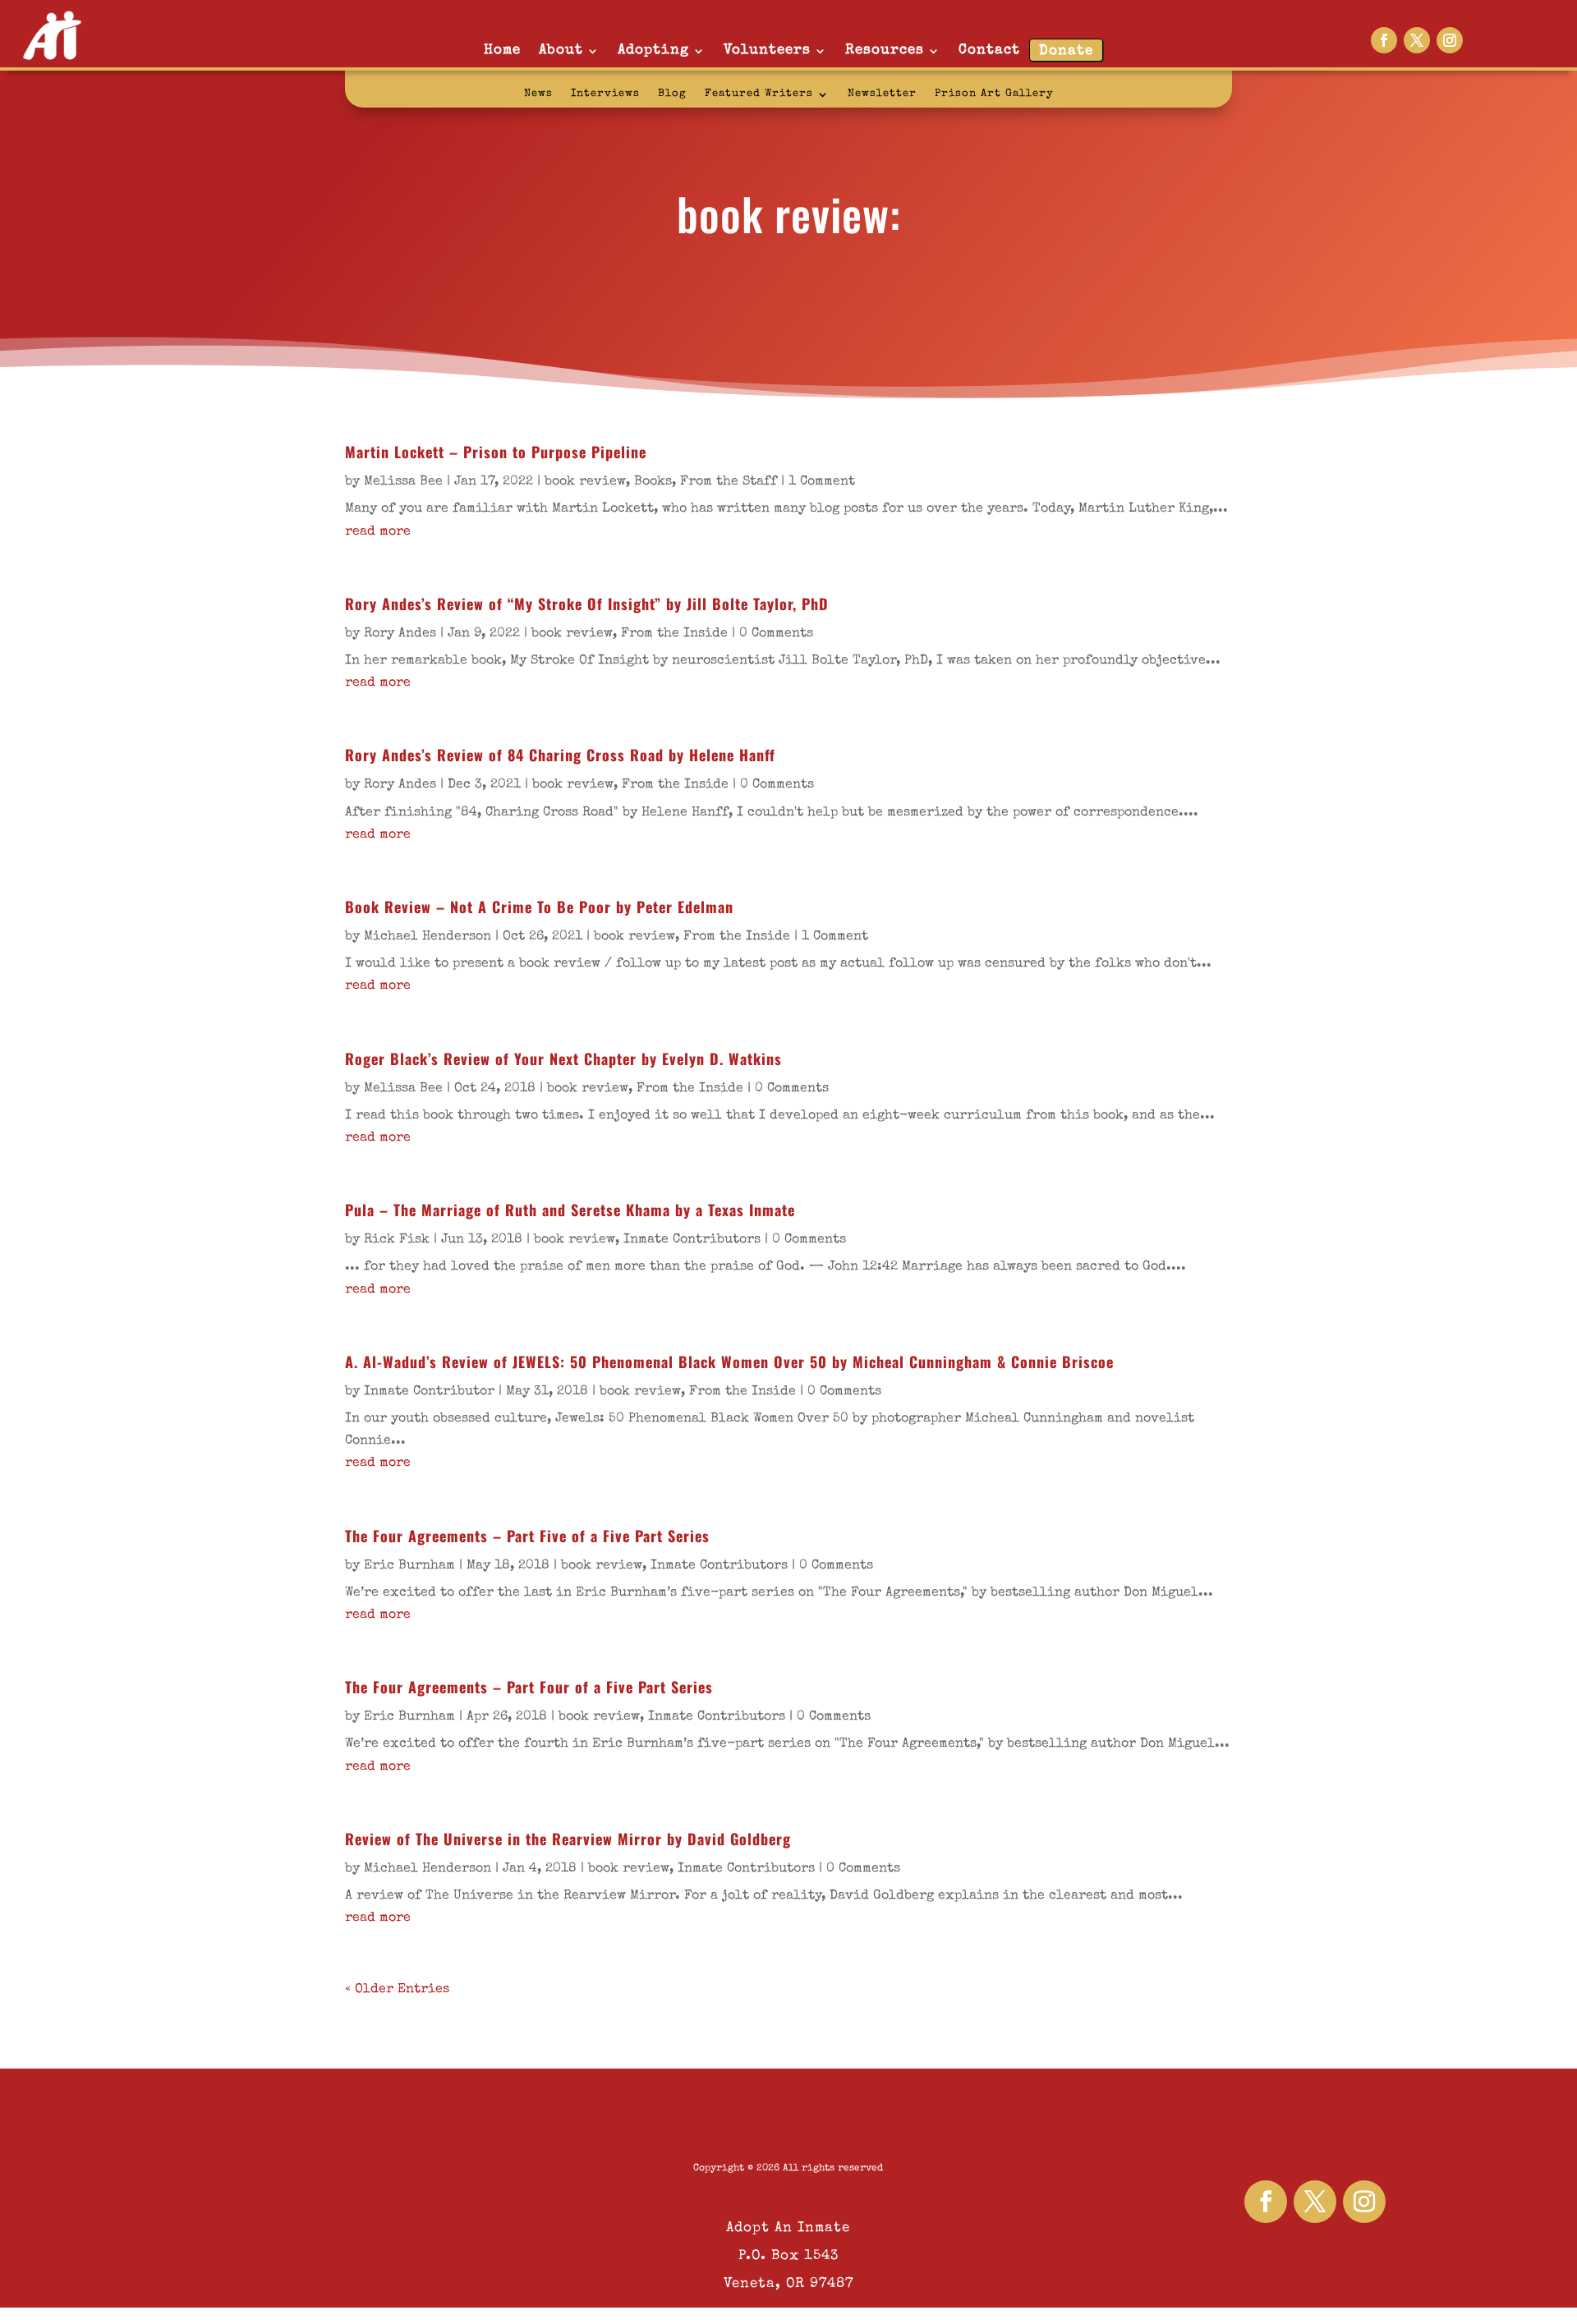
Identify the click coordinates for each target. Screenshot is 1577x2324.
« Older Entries (397, 1990)
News (538, 94)
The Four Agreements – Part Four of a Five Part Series (529, 1687)
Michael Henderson (428, 937)
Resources (885, 51)
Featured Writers (759, 94)
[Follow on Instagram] (1450, 40)
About (561, 51)
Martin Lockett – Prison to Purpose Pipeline (496, 452)
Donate (1066, 51)
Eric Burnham (409, 1566)
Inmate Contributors (692, 1240)
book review (585, 482)
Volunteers (767, 51)
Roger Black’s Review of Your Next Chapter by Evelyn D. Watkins (563, 1059)
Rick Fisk (397, 1240)
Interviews (605, 94)
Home (502, 51)
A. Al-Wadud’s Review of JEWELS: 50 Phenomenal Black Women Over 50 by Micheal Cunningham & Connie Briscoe (729, 1362)
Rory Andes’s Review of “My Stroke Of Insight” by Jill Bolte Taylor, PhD (587, 604)
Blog (672, 94)
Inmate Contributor (429, 1392)
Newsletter (882, 94)
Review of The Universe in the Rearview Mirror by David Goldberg (568, 1839)
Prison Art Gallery (994, 94)
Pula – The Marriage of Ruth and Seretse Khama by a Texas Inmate (570, 1210)
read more (378, 532)
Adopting (653, 51)
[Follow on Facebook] (1384, 40)
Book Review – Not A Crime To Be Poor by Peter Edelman (539, 907)
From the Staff (729, 482)
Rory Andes (400, 634)
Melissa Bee (403, 482)
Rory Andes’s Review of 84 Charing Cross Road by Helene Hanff (560, 755)
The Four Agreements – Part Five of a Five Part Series (527, 1536)
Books (653, 482)
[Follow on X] (1417, 40)
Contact (989, 51)
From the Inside (674, 634)
